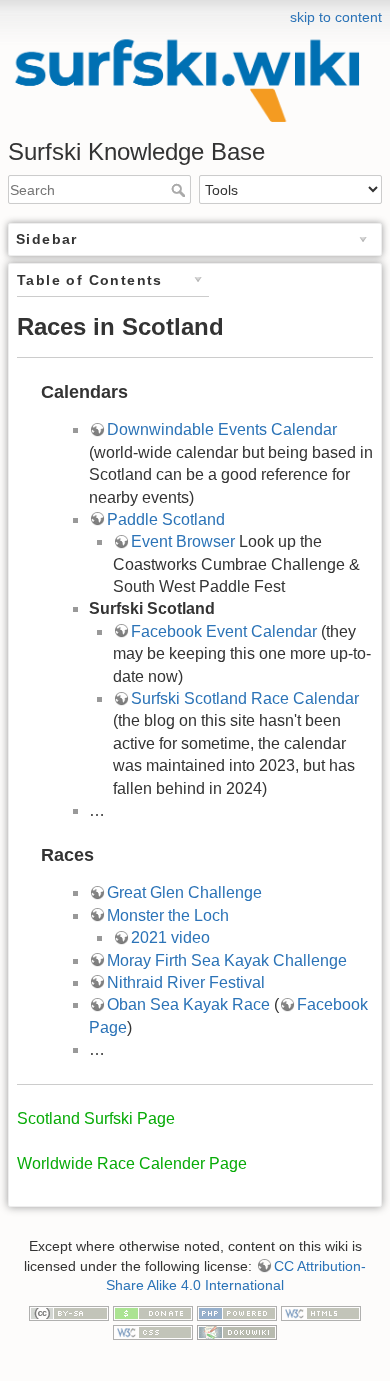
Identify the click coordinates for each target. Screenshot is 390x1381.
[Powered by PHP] (237, 1312)
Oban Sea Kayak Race (188, 1004)
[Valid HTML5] (321, 1312)
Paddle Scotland (166, 519)
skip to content (336, 17)
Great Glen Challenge (184, 892)
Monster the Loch (168, 915)
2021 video (170, 937)
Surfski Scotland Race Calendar (245, 698)
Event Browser (183, 541)
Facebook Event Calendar (224, 631)
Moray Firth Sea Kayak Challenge (227, 960)
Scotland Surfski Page (96, 1118)
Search (180, 190)
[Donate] (153, 1312)
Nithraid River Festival (186, 982)
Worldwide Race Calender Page (132, 1163)
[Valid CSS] (153, 1332)
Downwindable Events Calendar (222, 429)
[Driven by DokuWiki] (237, 1332)
